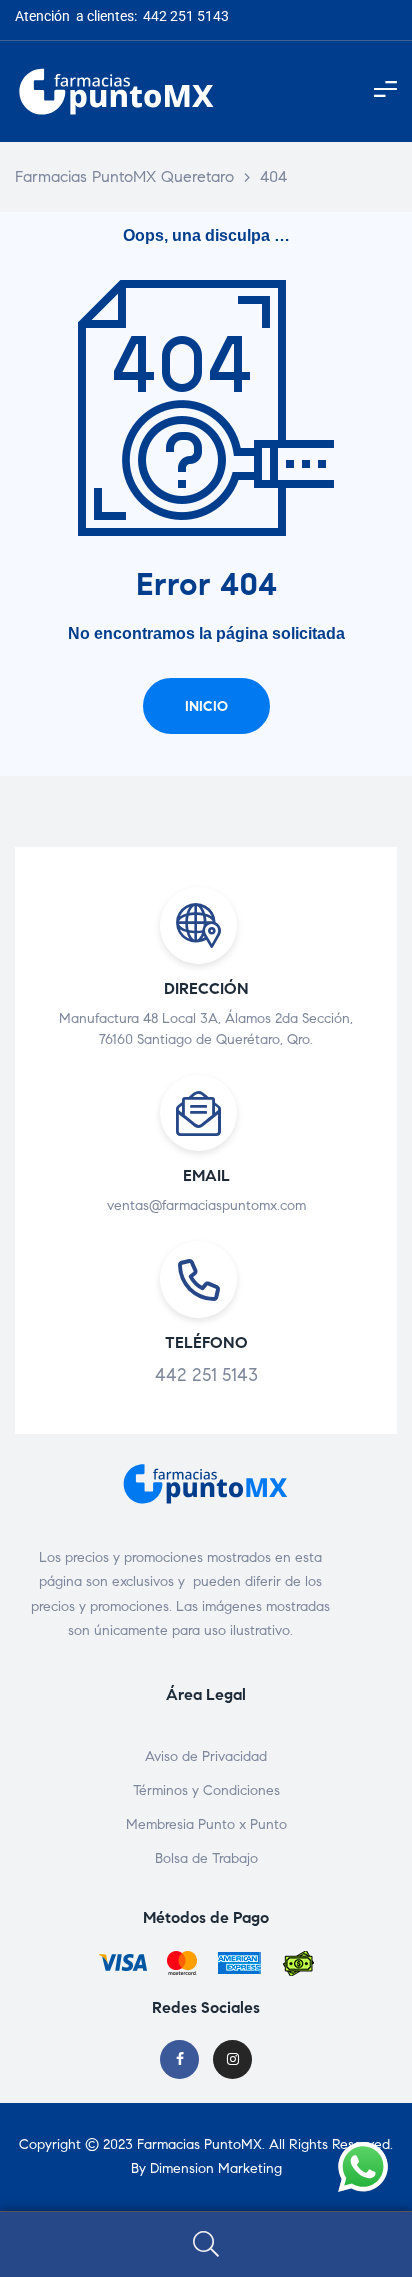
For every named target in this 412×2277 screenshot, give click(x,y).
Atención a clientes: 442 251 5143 (122, 16)
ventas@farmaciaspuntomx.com (206, 1205)
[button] (206, 706)
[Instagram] (232, 2059)
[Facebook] (179, 2059)
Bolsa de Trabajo (206, 1858)
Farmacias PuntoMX (199, 2144)
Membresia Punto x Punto (206, 1824)
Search (206, 2244)
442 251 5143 (206, 1375)
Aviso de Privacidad (206, 1756)
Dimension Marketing (216, 2168)
